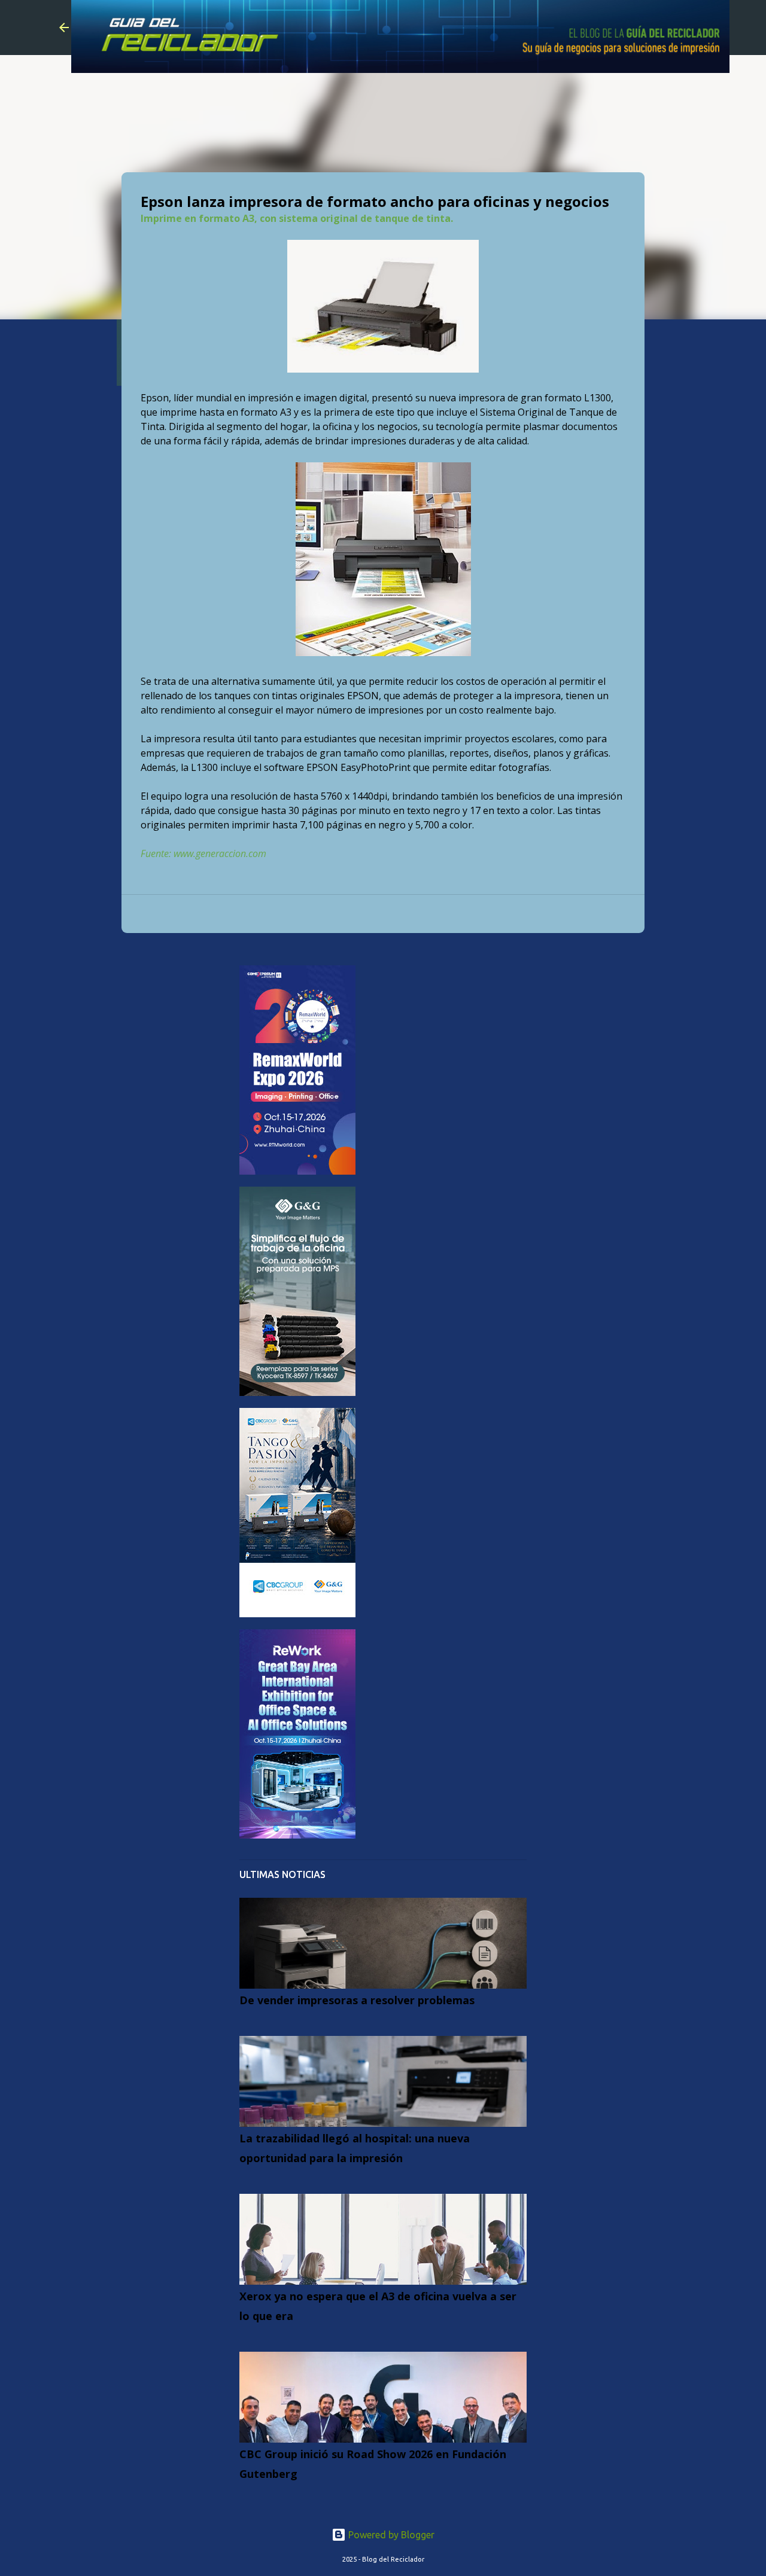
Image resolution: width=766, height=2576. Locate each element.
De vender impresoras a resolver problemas (357, 2000)
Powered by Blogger (390, 2535)
